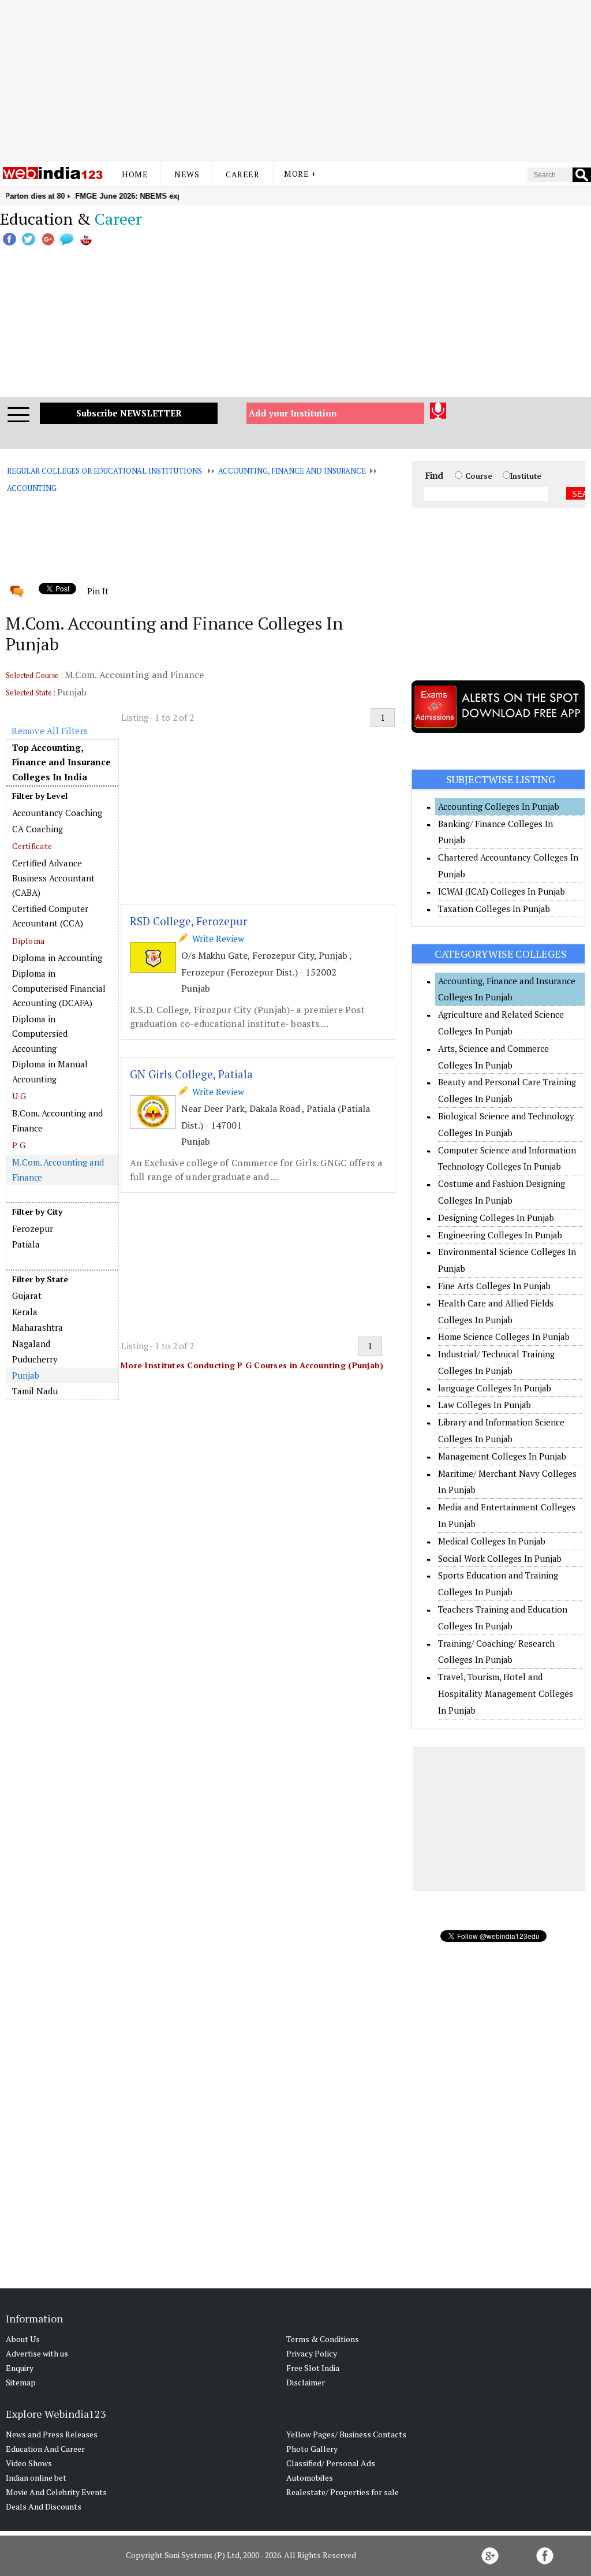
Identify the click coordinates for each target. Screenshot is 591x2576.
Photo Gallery (312, 2449)
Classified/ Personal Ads (331, 2463)
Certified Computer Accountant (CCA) (50, 916)
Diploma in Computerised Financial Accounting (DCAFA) (59, 988)
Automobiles (310, 2478)
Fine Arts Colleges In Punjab (494, 1286)
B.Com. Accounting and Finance (57, 1121)
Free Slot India (313, 2368)
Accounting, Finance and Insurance (292, 471)
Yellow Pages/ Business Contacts (346, 2434)
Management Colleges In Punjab (502, 1456)
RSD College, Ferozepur (189, 921)
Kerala (25, 1312)
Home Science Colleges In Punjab (504, 1337)
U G (19, 1096)
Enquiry (20, 2368)
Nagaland (31, 1343)
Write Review (216, 939)
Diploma (28, 941)
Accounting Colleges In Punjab (499, 806)
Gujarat (27, 1296)
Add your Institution (293, 413)
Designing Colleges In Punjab (496, 1218)
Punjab (25, 1375)
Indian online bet (36, 2478)
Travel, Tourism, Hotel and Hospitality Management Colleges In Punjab (506, 1693)
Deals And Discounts (44, 2506)
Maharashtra (38, 1327)
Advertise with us (37, 2353)
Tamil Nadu (35, 1391)
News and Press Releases (52, 2434)
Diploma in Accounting (57, 958)
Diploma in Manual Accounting (50, 1071)
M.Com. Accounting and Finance (58, 1170)
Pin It (98, 591)
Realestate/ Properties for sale (343, 2492)
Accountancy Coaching (57, 813)
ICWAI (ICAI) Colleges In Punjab (502, 891)
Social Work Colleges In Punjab (500, 1558)
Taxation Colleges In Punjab (494, 909)
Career (242, 174)
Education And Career (45, 2449)
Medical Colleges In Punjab (492, 1541)
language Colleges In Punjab (495, 1388)
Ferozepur (33, 1229)
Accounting (32, 488)
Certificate (32, 846)
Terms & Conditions (323, 2339)
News (187, 174)
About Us (23, 2339)
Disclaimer (306, 2382)
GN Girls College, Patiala (191, 1074)
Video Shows (29, 2463)
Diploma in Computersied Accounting (40, 1034)
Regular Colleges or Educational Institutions (104, 471)
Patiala (26, 1244)
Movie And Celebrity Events (56, 2492)
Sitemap (21, 2382)
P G (19, 1145)
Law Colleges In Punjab (485, 1405)
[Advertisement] (295, 81)
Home (135, 174)
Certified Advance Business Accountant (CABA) (53, 878)
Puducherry (35, 1359)
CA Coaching (38, 829)
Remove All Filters (50, 731)
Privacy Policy (312, 2353)
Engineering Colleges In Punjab (500, 1235)
